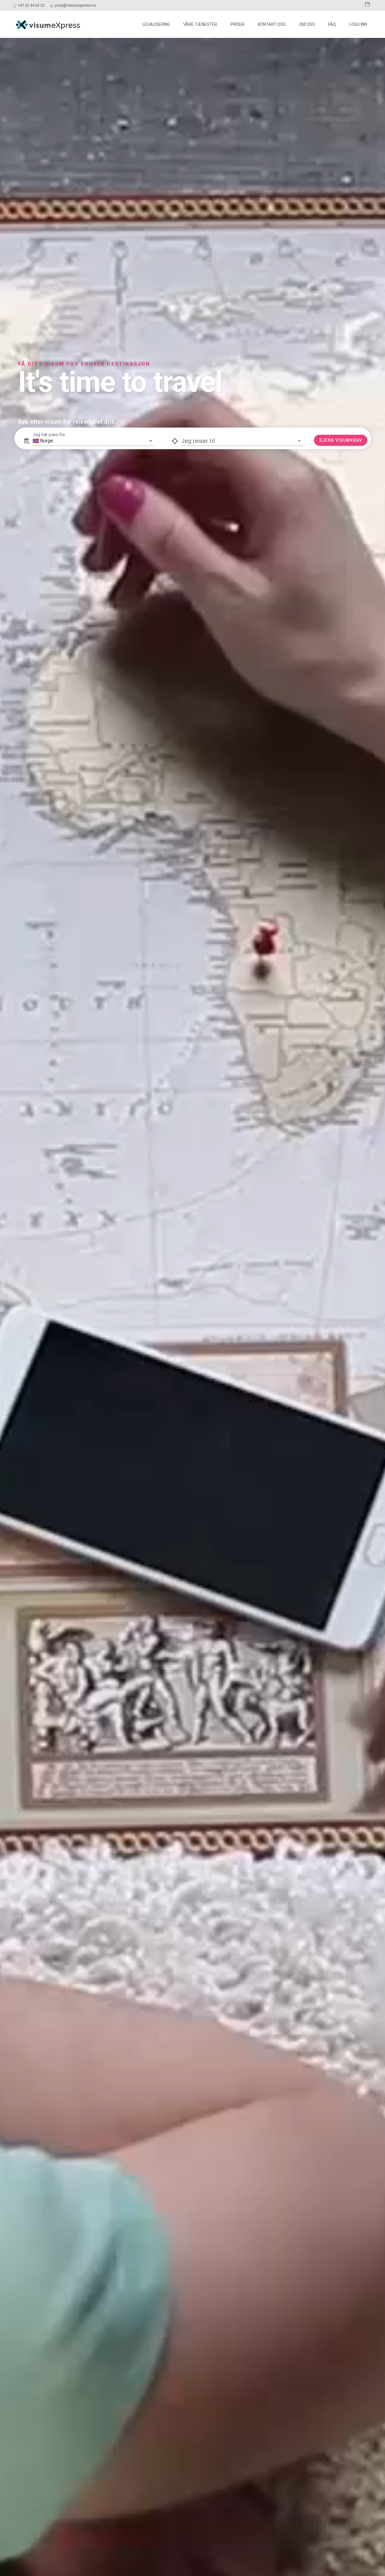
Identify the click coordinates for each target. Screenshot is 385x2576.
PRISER (237, 24)
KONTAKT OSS (272, 24)
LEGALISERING (156, 24)
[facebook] (368, 7)
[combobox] (94, 528)
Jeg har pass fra (49, 522)
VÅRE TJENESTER (200, 24)
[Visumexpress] (43, 23)
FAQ (332, 24)
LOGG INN (358, 24)
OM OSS (307, 24)
